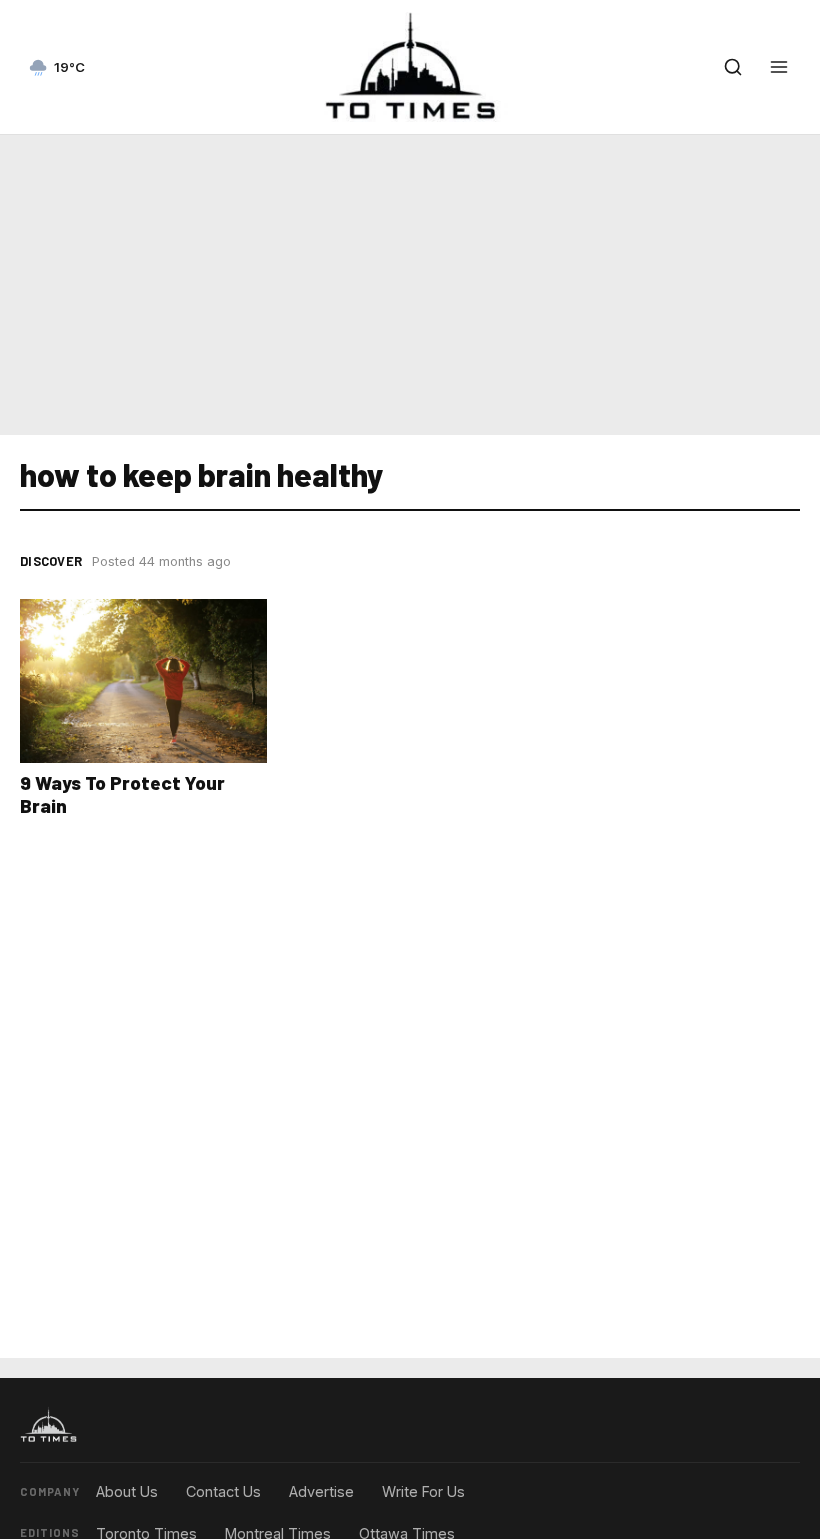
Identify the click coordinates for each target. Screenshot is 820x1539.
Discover (51, 561)
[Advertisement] (410, 281)
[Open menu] (779, 67)
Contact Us (223, 1491)
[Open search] (733, 67)
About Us (127, 1491)
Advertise (321, 1491)
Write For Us (423, 1491)
